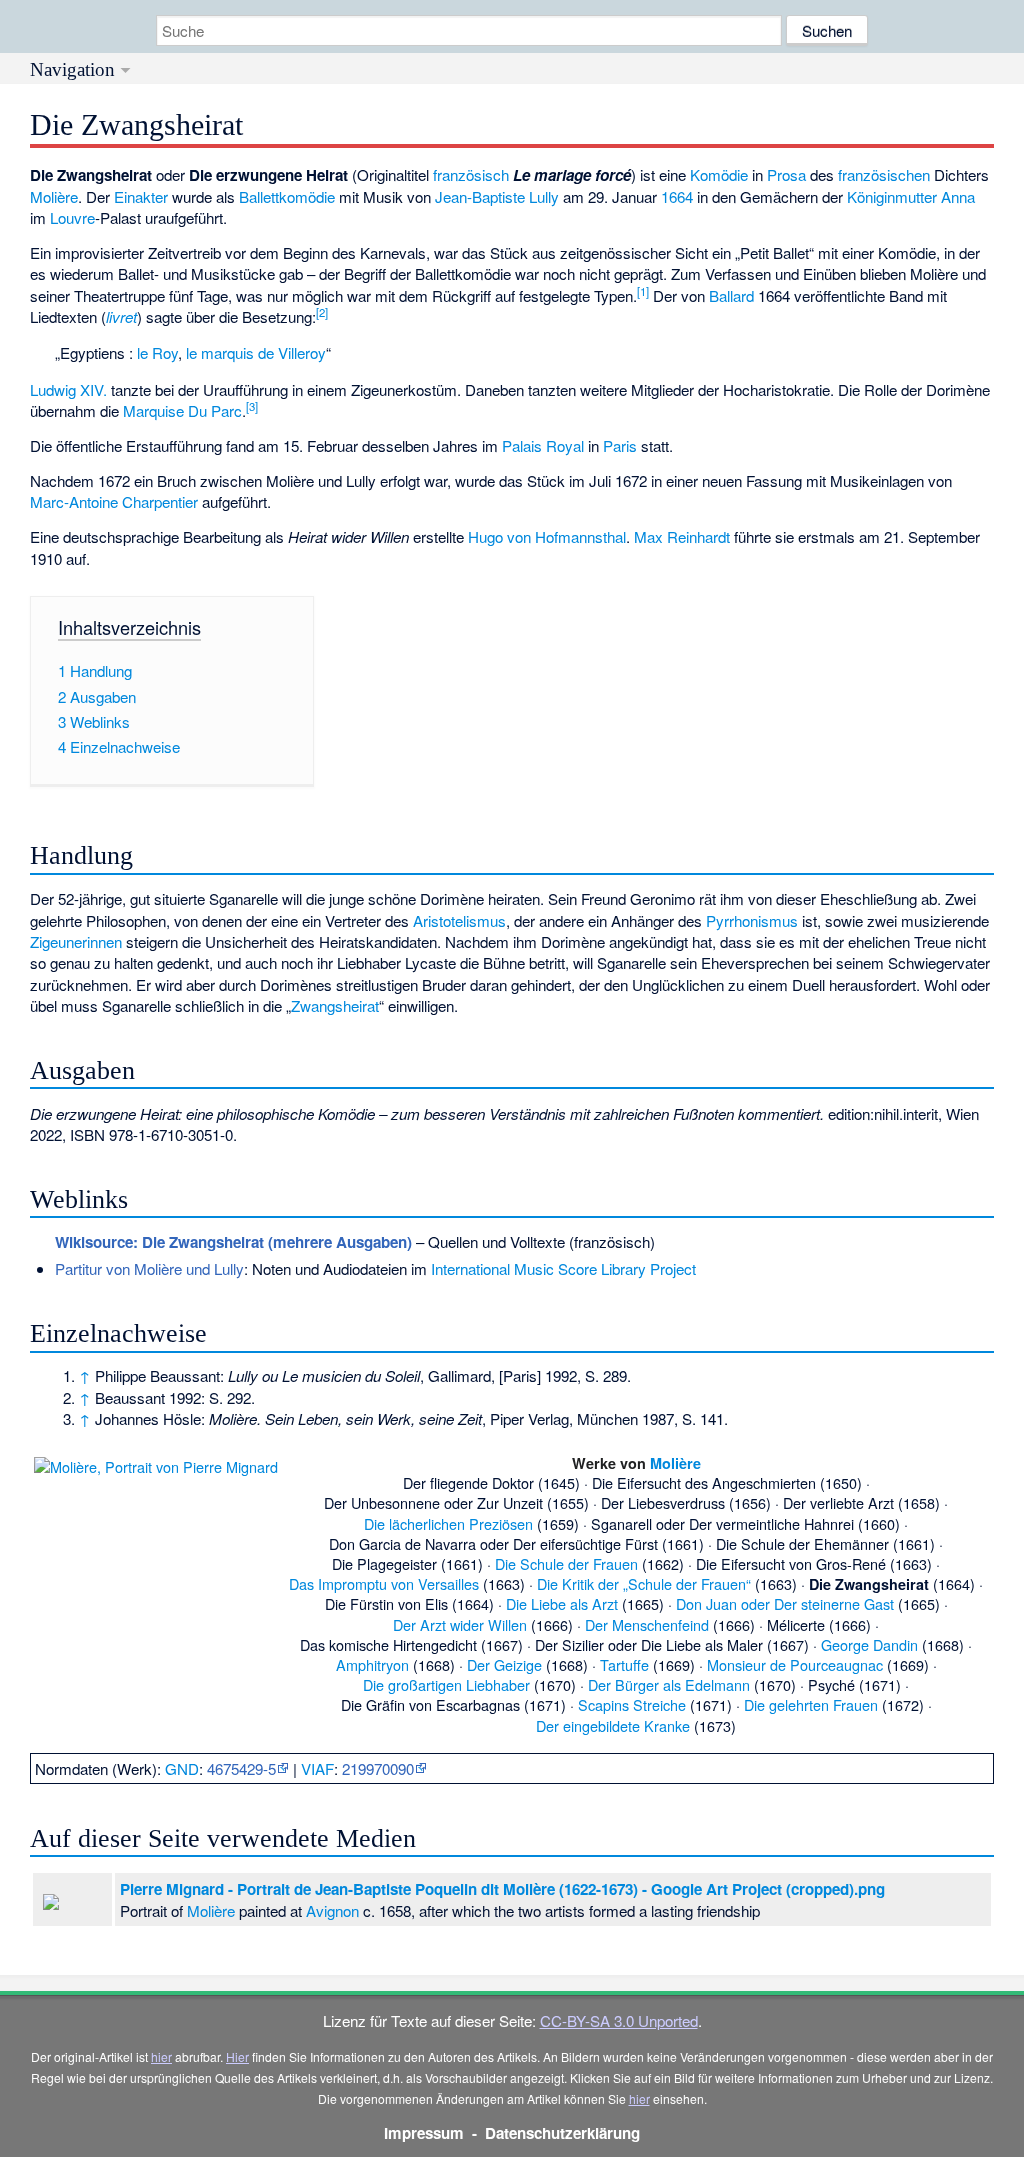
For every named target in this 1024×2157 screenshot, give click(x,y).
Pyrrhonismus (752, 920)
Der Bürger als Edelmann (669, 1684)
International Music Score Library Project (563, 1268)
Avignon (332, 1910)
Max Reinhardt (682, 536)
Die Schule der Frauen (566, 1563)
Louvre (72, 217)
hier (161, 2056)
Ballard (731, 295)
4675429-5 (241, 1768)
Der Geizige (504, 1664)
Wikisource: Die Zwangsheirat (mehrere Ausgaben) (233, 1242)
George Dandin (869, 1644)
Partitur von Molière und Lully (149, 1268)
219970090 (378, 1768)
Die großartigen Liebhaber (446, 1684)
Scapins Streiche (632, 1704)
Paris (620, 445)
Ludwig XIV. (68, 389)
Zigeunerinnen (76, 941)
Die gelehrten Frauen (811, 1704)
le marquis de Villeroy (256, 352)
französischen (884, 174)
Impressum (424, 2133)
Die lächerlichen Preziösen (448, 1523)
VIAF (317, 1768)
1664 (677, 196)
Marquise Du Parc (182, 410)
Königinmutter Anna (911, 196)
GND (182, 1768)
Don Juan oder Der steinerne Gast (785, 1603)
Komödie (719, 174)
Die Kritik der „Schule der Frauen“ (644, 1583)
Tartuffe (624, 1664)
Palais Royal (543, 445)
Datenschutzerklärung (562, 2133)
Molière (54, 196)
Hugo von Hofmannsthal (547, 536)
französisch (471, 174)
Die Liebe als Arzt (562, 1603)
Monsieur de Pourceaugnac (795, 1664)
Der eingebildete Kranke (613, 1725)
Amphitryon (372, 1664)
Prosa (786, 174)
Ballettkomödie (287, 196)
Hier (237, 2056)
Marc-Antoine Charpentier (114, 501)
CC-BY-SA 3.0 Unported (619, 2020)
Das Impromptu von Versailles (384, 1583)
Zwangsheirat (335, 1005)
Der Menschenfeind (647, 1624)
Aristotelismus (459, 920)
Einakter (141, 196)
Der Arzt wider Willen (460, 1624)
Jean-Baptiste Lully (497, 196)
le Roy (157, 352)
